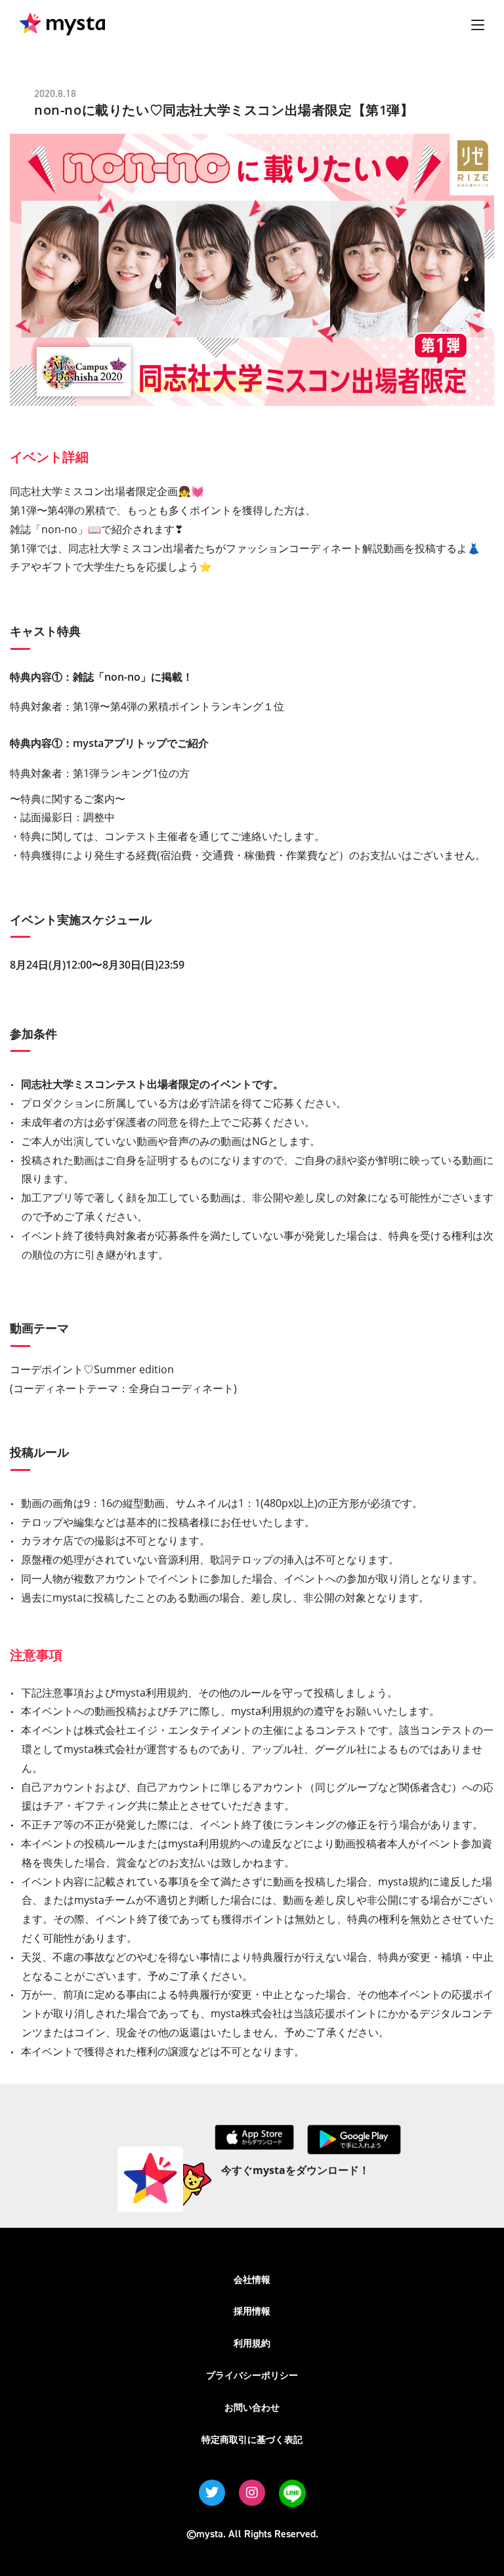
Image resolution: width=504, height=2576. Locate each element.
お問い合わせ (252, 2407)
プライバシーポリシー (252, 2375)
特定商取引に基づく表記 (252, 2439)
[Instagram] (252, 2493)
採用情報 (252, 2311)
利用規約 (252, 2343)
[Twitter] (212, 2493)
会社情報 (252, 2279)
